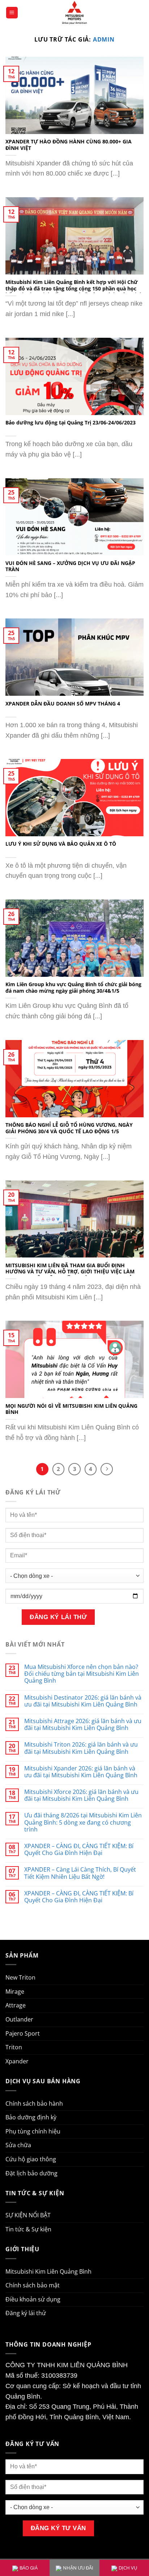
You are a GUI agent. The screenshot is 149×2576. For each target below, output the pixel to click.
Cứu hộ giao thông (31, 2159)
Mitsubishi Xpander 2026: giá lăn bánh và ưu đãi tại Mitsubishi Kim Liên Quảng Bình (81, 1772)
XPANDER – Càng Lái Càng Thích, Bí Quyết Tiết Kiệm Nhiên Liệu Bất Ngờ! (80, 1873)
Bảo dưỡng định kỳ (31, 2117)
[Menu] (12, 13)
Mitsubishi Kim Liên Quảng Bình (48, 2271)
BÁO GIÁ (29, 2568)
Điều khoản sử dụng (33, 2299)
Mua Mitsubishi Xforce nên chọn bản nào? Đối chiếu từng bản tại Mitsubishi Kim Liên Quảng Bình (82, 1674)
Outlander (19, 2019)
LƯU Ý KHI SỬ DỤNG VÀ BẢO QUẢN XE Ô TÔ (61, 844)
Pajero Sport (23, 2033)
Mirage (15, 1992)
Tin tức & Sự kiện (28, 2229)
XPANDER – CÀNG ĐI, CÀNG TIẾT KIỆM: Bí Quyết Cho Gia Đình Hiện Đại (79, 1850)
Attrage (16, 2005)
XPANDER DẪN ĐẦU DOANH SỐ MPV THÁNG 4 (63, 704)
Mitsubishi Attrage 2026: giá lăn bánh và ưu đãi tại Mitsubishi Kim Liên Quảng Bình (83, 1725)
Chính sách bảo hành (34, 2103)
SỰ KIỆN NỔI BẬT (28, 2215)
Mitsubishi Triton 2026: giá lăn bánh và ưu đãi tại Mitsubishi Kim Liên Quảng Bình (81, 1748)
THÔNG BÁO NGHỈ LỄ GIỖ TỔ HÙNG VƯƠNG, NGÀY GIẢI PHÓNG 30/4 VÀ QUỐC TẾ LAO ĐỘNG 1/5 (69, 1128)
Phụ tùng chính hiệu (33, 2131)
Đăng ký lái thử (26, 2313)
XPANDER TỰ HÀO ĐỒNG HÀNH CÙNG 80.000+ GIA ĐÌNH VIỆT (69, 145)
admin (104, 39)
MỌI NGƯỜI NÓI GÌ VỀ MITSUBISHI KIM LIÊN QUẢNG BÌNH (71, 1409)
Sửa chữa (18, 2145)
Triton (14, 2047)
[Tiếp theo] (107, 1469)
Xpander (17, 2061)
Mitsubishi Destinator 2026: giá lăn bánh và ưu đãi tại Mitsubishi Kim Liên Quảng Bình (83, 1701)
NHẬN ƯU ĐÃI (78, 2568)
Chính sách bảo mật (33, 2285)
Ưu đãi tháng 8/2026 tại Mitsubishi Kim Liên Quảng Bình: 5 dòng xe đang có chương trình (83, 1822)
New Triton (20, 1977)
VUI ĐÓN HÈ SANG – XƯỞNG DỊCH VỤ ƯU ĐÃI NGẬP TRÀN (70, 566)
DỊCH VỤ (128, 2568)
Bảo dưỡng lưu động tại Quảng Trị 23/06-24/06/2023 (71, 423)
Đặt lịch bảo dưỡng (31, 2173)
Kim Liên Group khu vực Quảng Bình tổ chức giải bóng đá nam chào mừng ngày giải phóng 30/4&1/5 (73, 987)
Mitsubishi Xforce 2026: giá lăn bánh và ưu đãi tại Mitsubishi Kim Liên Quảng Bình (81, 1795)
